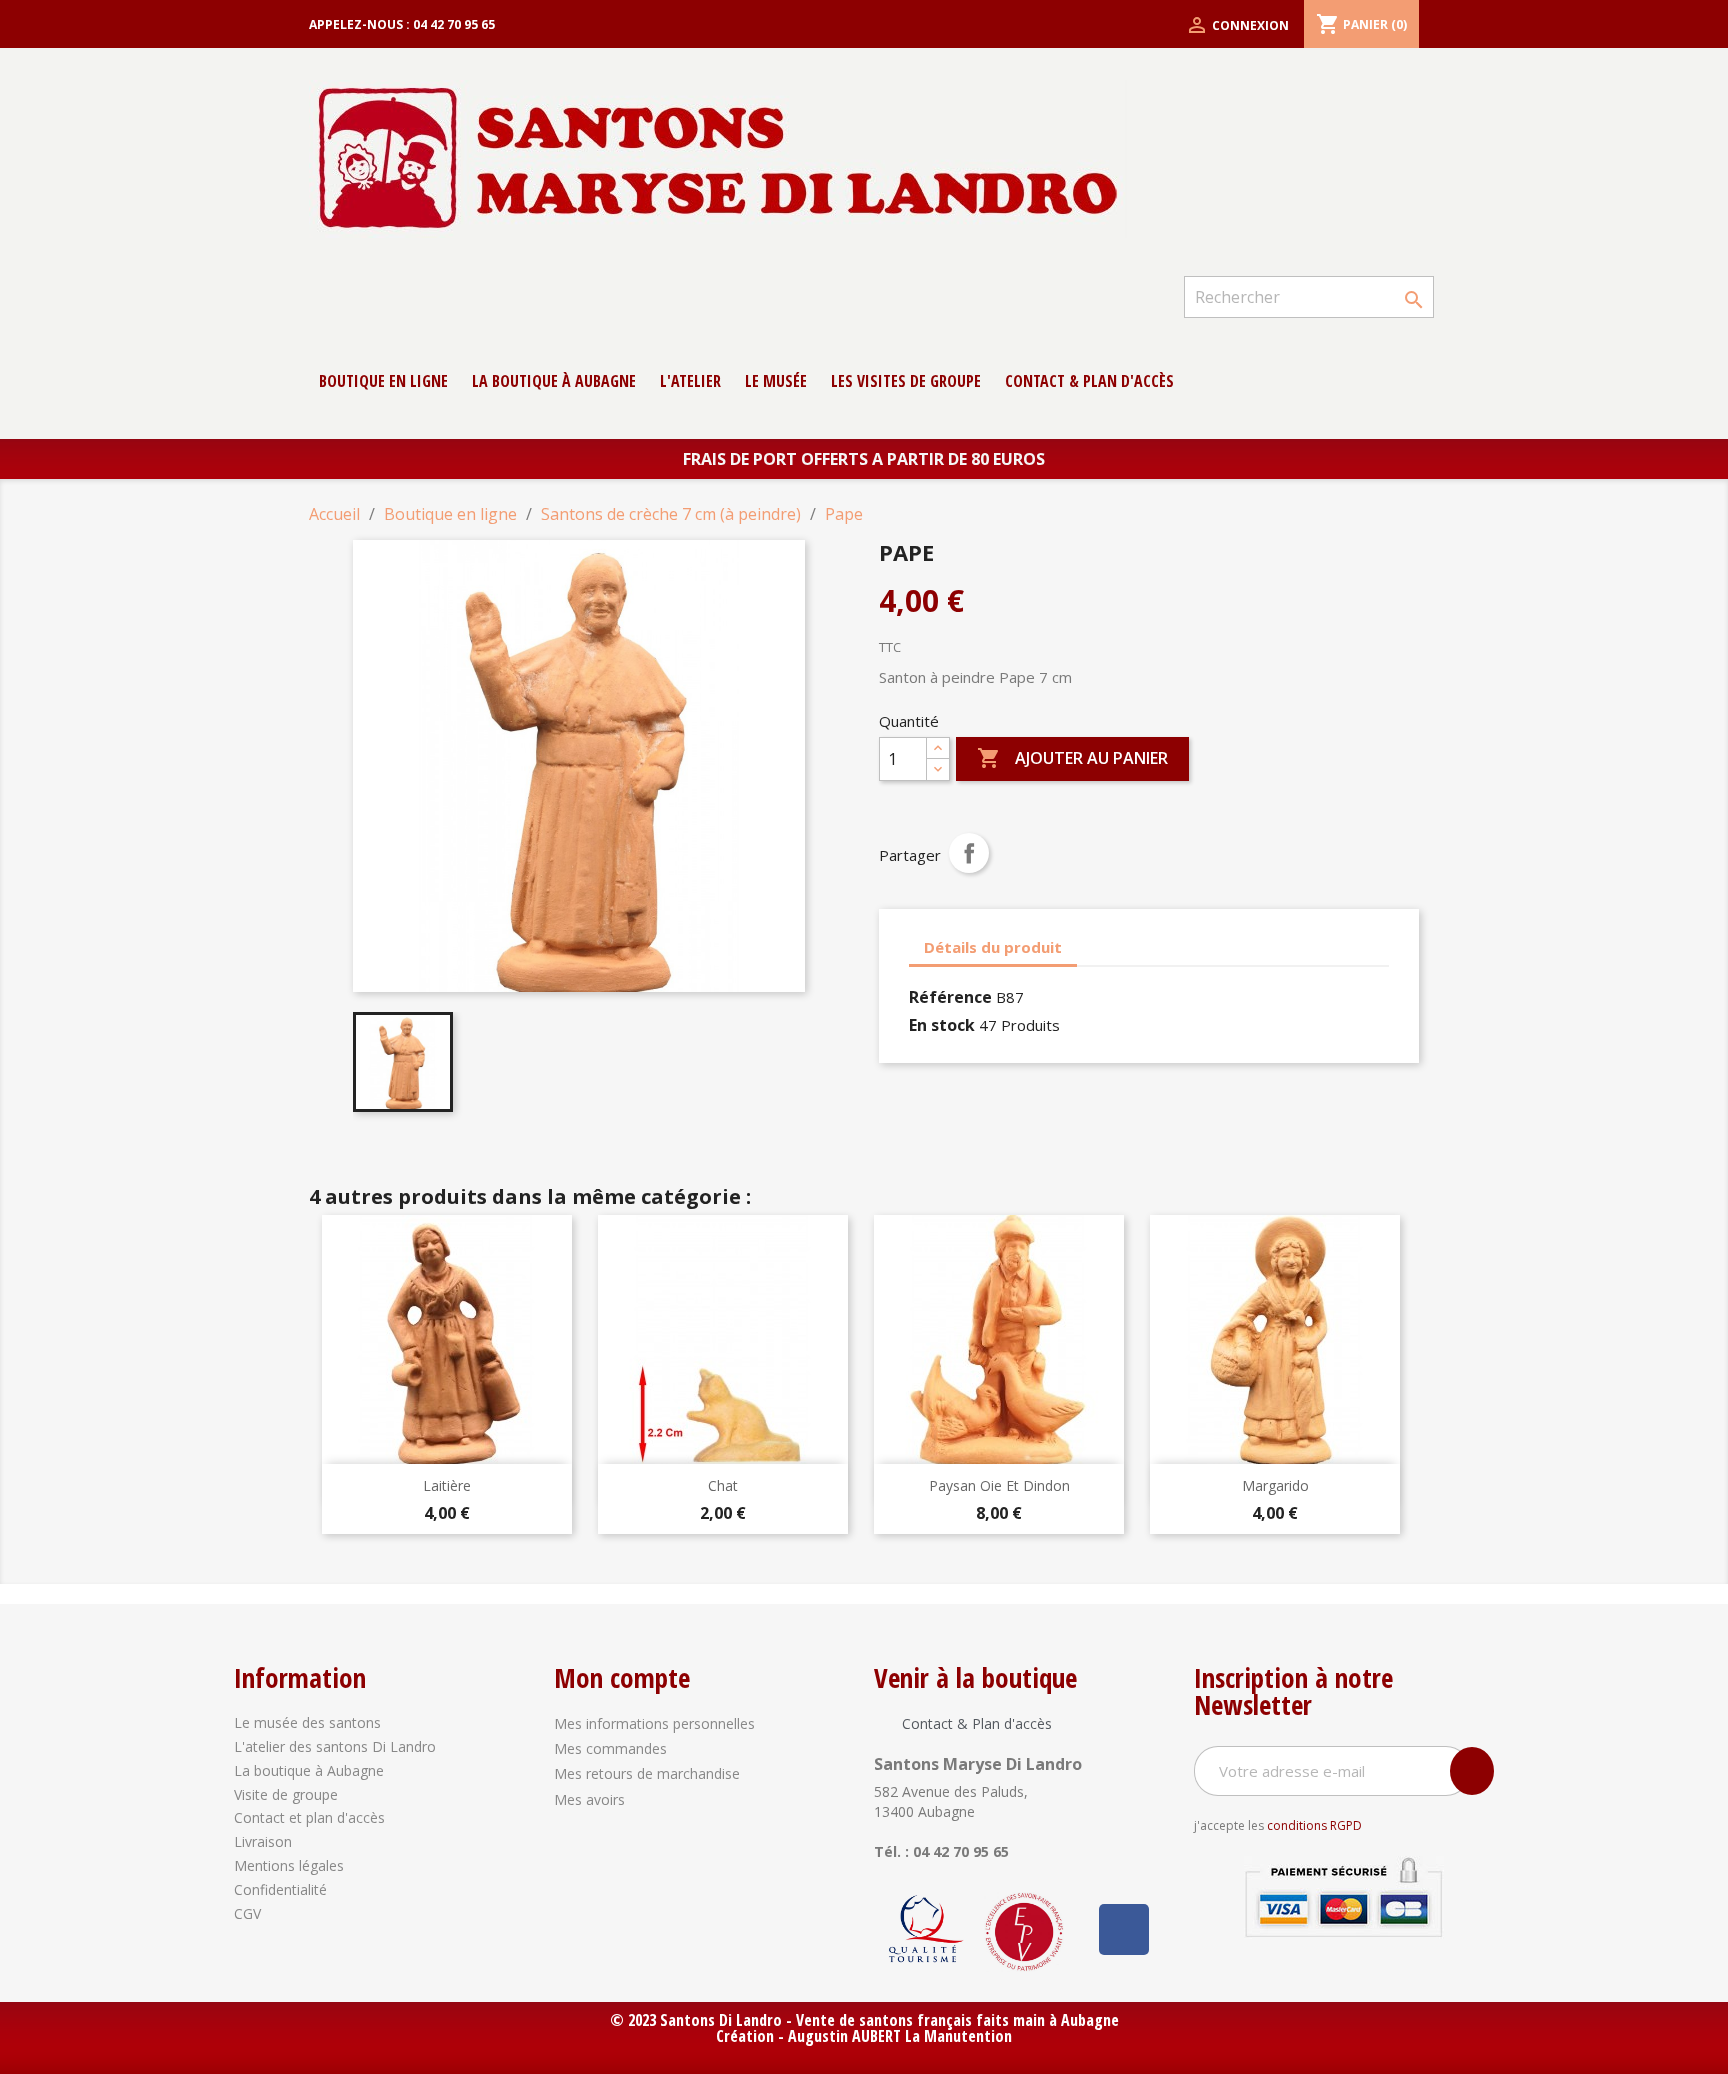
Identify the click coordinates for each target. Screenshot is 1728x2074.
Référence (950, 997)
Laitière (447, 1485)
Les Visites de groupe (906, 381)
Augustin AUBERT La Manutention (900, 2036)
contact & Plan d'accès (1089, 381)
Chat (723, 1485)
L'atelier (690, 381)
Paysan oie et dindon (999, 1485)
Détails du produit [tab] (993, 947)
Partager (969, 853)
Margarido (1275, 1485)
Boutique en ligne (383, 381)
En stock (942, 1025)
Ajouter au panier (1072, 758)
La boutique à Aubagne (554, 381)
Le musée (776, 381)
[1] (1472, 1771)
